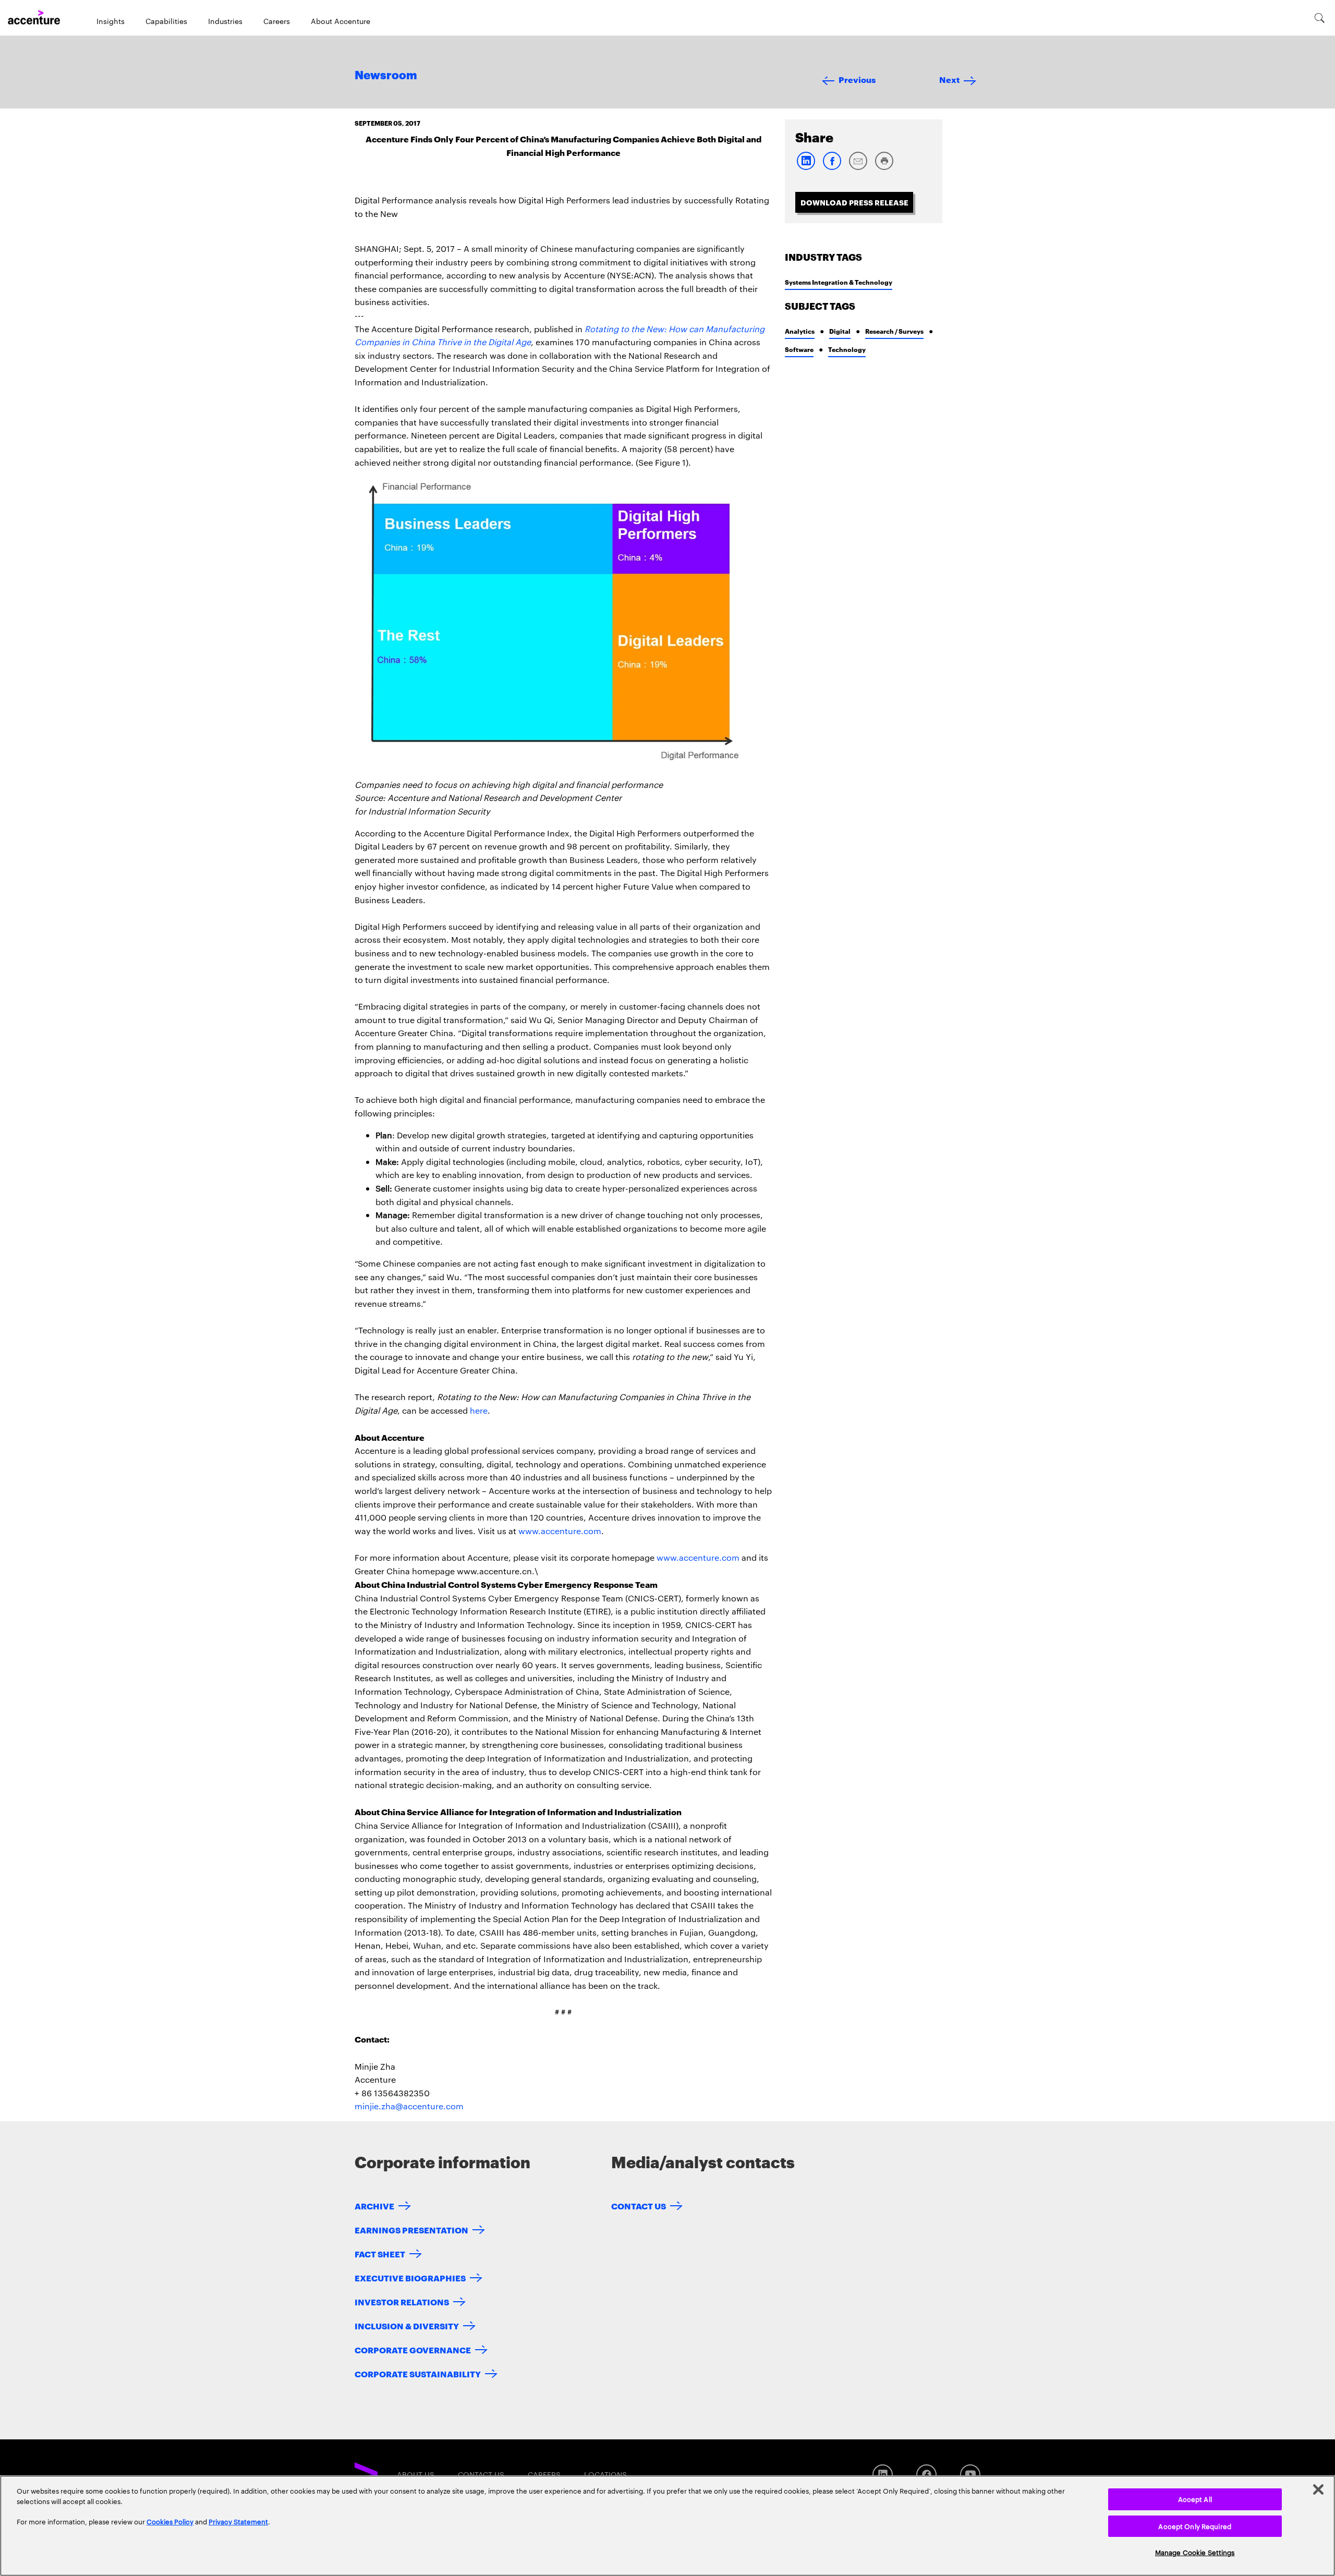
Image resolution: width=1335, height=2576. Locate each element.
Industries (225, 21)
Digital (840, 331)
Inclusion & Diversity (407, 2325)
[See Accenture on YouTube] (970, 2475)
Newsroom (386, 76)
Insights (111, 21)
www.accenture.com (560, 1531)
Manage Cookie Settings (1195, 2552)
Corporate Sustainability (418, 2373)
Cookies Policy (170, 2521)
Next (949, 79)
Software (799, 349)
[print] (884, 168)
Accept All (1195, 2499)
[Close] (1318, 2489)
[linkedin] (806, 168)
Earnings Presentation (411, 2229)
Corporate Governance (413, 2349)
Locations (605, 2474)
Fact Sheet (380, 2253)
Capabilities (166, 21)
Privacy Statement (238, 2521)
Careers (277, 21)
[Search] (1320, 18)
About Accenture (341, 21)
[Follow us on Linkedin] (883, 2475)
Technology (847, 349)
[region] (667, 2526)
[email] (858, 168)
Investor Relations (402, 2301)
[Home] (34, 18)
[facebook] (832, 168)
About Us (416, 2474)
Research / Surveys (894, 331)
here (479, 1410)
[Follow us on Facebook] (926, 2475)
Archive (374, 2206)
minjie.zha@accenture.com (409, 2106)
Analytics (800, 331)
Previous (857, 79)
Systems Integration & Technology (839, 282)
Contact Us (639, 2206)
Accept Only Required (1195, 2526)
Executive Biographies (410, 2277)
